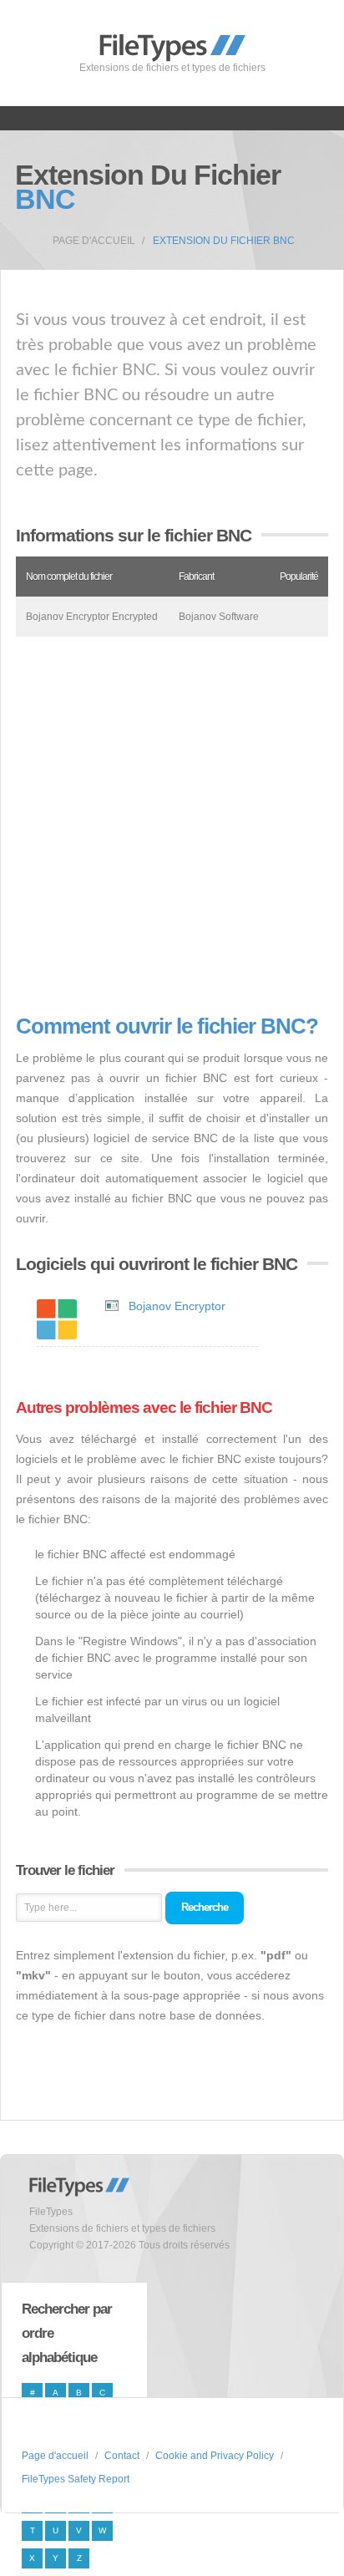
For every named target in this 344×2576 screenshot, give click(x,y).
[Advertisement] (172, 826)
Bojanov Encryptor (177, 1306)
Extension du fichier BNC (224, 241)
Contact (122, 2456)
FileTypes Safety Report (76, 2479)
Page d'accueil (94, 241)
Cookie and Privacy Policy (215, 2456)
